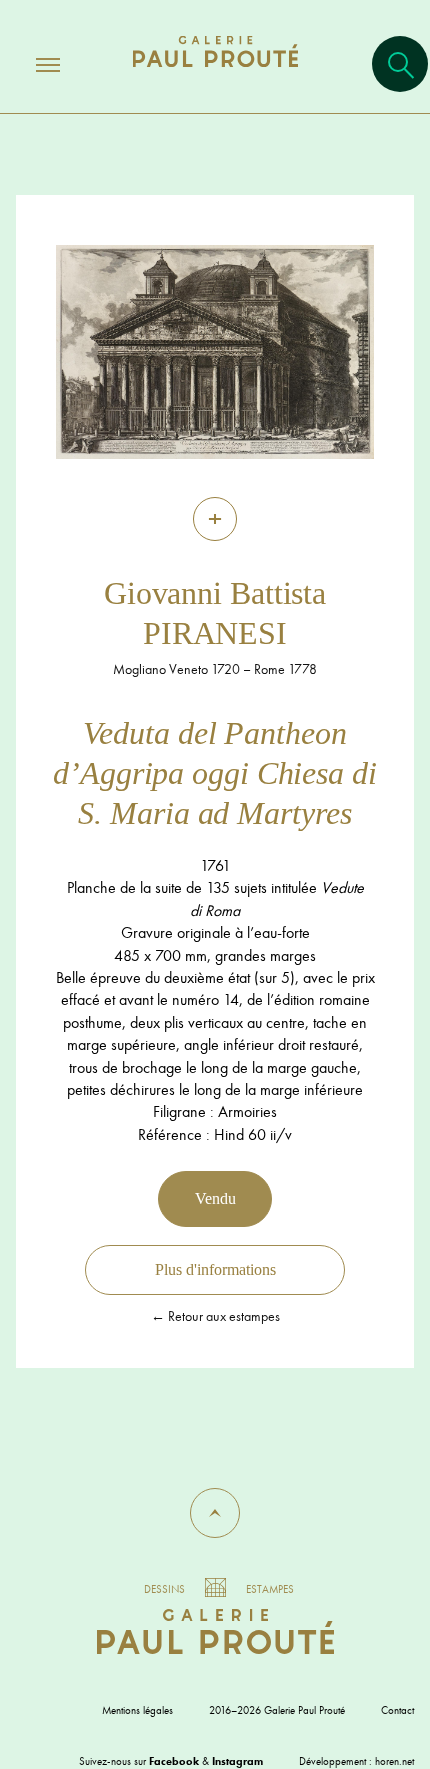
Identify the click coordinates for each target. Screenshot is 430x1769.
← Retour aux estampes (215, 1316)
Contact (397, 1710)
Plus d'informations (215, 1269)
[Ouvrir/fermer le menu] (30, 64)
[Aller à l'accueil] (215, 71)
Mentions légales (137, 1710)
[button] (215, 1513)
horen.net (394, 1761)
